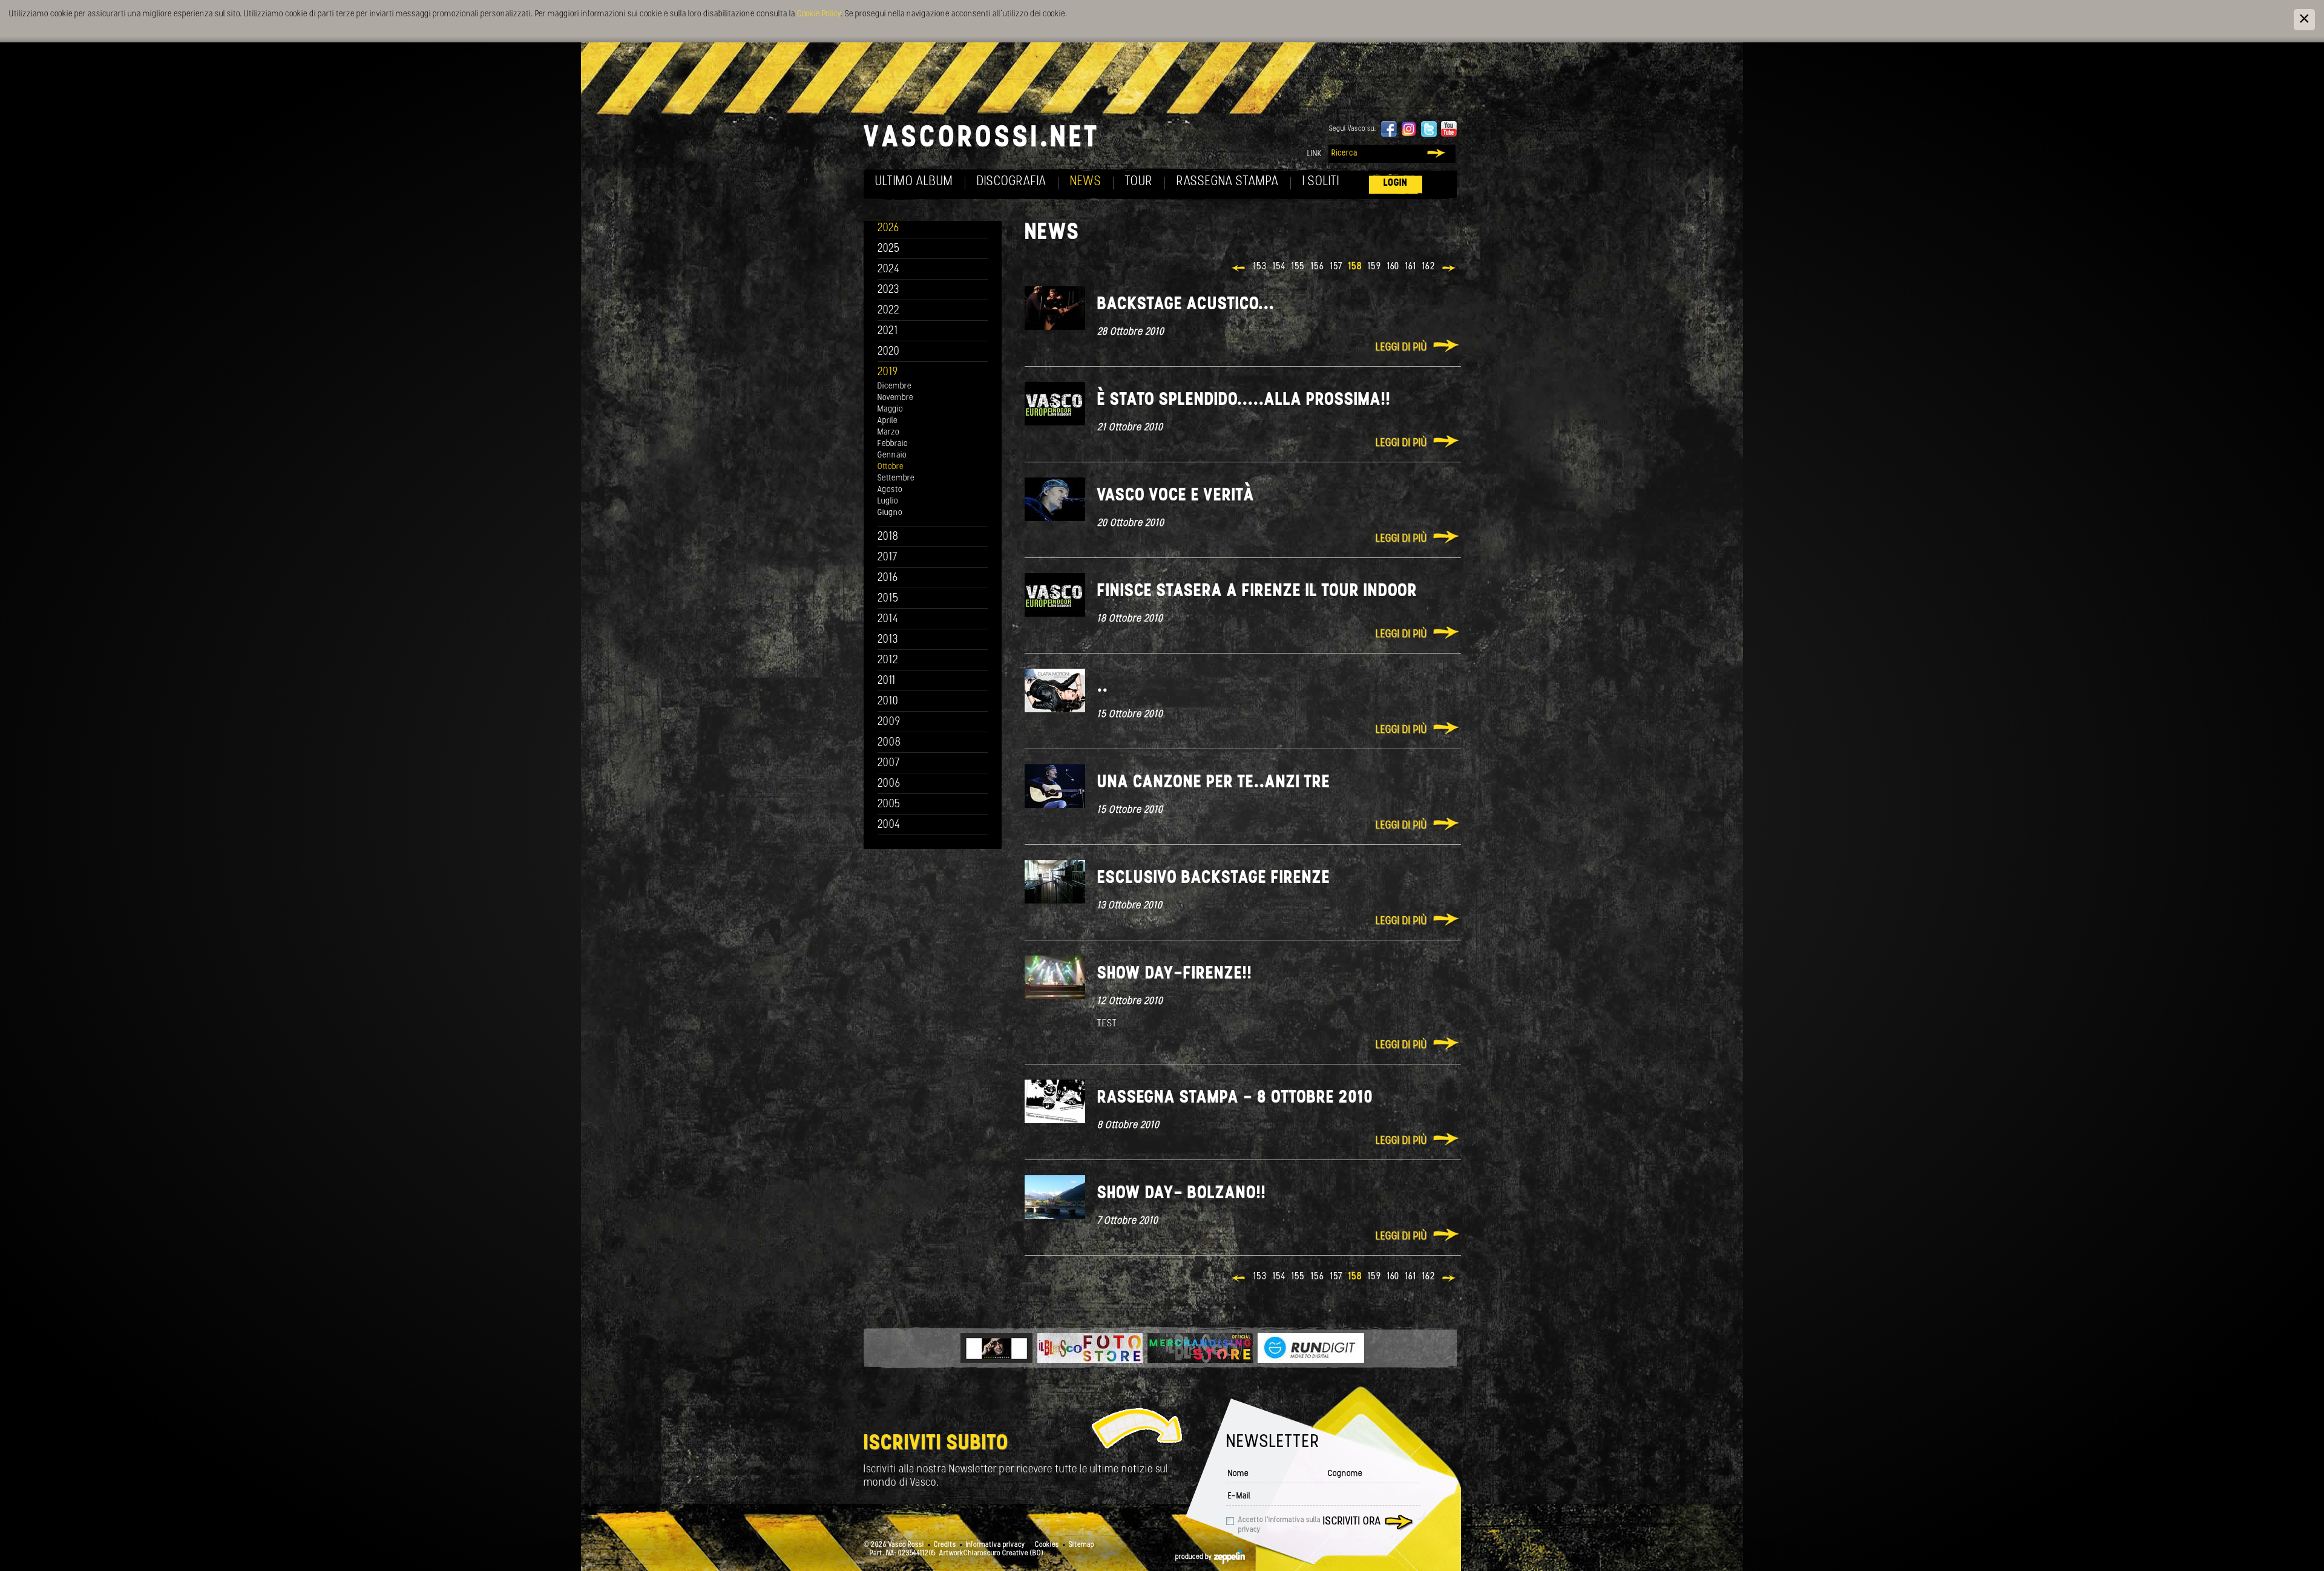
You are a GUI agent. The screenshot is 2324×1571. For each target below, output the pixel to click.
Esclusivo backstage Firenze (1214, 878)
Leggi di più (1401, 348)
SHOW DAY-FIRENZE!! (1175, 974)
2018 (888, 537)
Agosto (890, 490)
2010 (888, 702)
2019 (888, 372)
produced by (1195, 1557)
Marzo (888, 432)
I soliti (1321, 182)
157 (1336, 267)
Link (1315, 154)
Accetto (1279, 1525)
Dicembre (894, 386)
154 (1279, 267)
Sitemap (1082, 1545)
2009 (889, 722)
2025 (889, 249)
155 (1298, 267)
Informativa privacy (996, 1545)
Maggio (890, 409)
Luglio (888, 501)
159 (1374, 267)
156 (1318, 267)
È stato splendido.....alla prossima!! (1244, 400)
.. (1103, 687)
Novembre (895, 398)
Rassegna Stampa (1228, 182)
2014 (888, 619)
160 (1393, 267)
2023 (888, 290)
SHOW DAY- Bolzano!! (1182, 1194)
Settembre (896, 478)
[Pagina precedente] (1239, 269)
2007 (889, 763)
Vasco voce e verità (1176, 496)
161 (1411, 267)
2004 (889, 825)
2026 (888, 228)
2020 (889, 352)
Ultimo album (914, 182)
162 (1429, 267)
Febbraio (893, 444)
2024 (889, 270)
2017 (888, 558)
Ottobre (891, 467)
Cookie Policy (819, 14)
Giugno (890, 513)
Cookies (1047, 1545)
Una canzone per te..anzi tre (1214, 783)
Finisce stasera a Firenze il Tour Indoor (1257, 592)
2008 (889, 743)
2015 (888, 599)
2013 (888, 640)
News (1086, 182)
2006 (889, 784)
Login (1396, 183)
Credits (945, 1545)
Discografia (1012, 182)
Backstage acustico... (1186, 305)
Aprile (888, 421)
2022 (889, 311)
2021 (888, 331)
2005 (889, 805)
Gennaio (892, 455)
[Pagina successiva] (1450, 269)
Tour (1139, 182)
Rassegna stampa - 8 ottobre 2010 (1235, 1098)
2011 (887, 681)
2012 (888, 661)
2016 (888, 578)
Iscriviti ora (1352, 1522)
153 (1260, 267)
